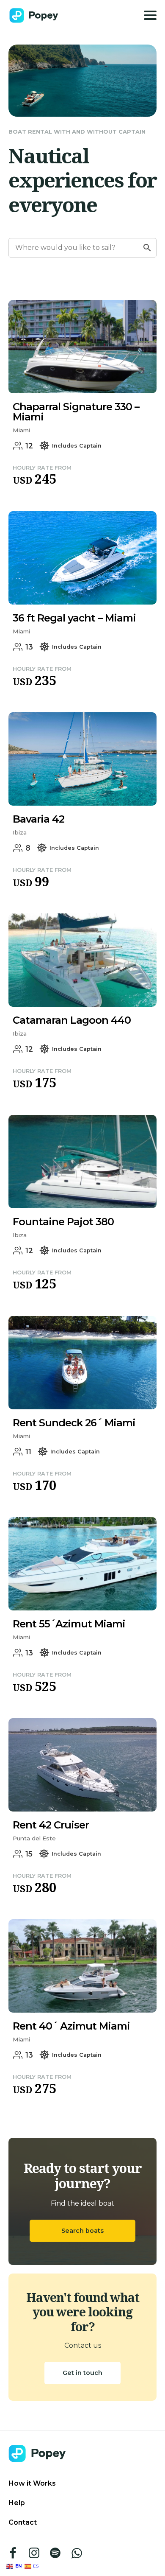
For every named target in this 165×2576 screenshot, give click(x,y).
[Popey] (34, 15)
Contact (23, 2522)
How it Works (32, 2483)
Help (17, 2503)
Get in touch (82, 2373)
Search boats (82, 2231)
